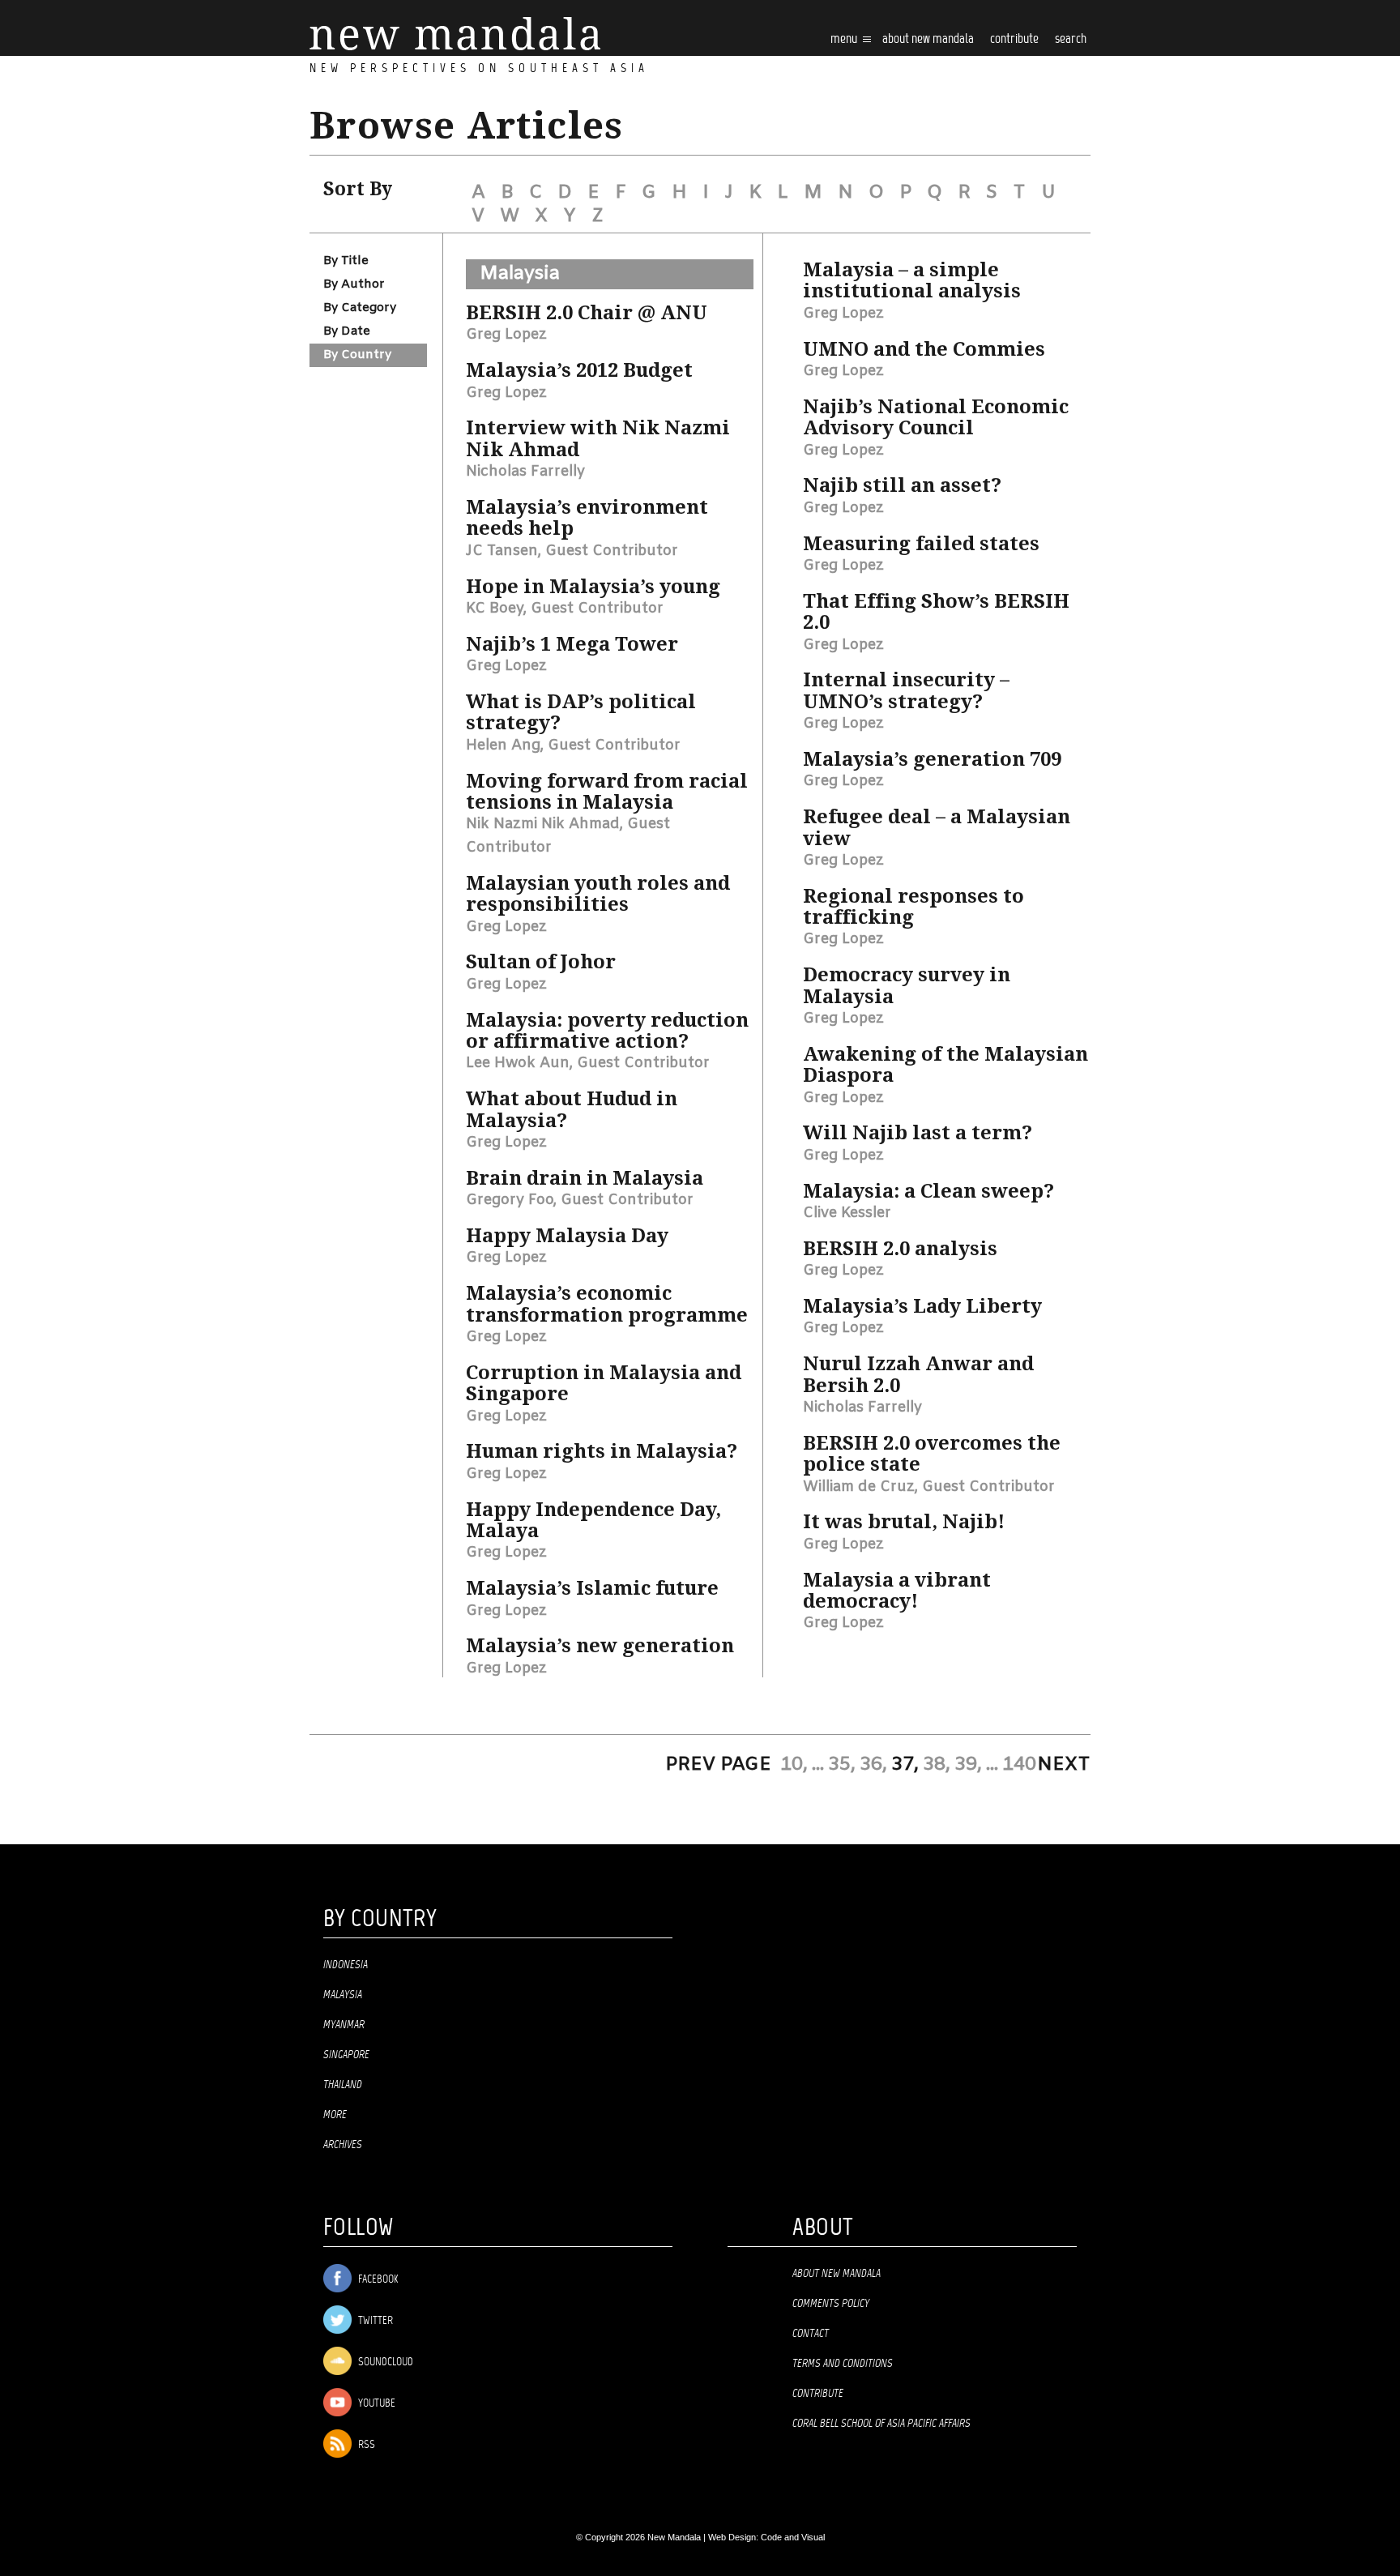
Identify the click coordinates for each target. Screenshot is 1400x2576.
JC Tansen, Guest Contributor (572, 551)
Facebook (377, 2280)
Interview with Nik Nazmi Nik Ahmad (598, 438)
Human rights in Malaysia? (602, 1451)
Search (1071, 39)
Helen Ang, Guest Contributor (573, 745)
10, (794, 1765)
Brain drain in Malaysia (585, 1178)
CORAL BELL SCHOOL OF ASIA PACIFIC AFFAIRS (881, 2424)
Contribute (818, 2394)
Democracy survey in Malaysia (907, 985)
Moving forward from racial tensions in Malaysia (607, 792)
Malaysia (520, 274)
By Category (360, 308)
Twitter (374, 2321)
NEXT (1064, 1765)
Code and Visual (793, 2537)
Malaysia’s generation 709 (932, 759)
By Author (354, 284)
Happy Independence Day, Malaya (593, 1520)
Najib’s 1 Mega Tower (572, 644)
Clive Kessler (847, 1213)
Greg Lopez (506, 335)
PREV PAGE (718, 1765)
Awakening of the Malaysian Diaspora (945, 1065)
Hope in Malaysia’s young (593, 587)
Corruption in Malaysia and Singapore (604, 1383)
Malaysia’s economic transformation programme (607, 1304)
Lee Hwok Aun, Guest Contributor (588, 1063)
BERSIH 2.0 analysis (900, 1249)
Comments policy (831, 2304)
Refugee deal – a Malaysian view (937, 827)
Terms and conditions (843, 2364)
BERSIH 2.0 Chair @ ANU (587, 313)
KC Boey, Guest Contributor (565, 609)
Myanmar (344, 2025)
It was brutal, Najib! (904, 1522)
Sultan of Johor (541, 962)
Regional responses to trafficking (913, 907)
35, (842, 1765)
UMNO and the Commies (924, 349)
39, (968, 1765)
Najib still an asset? (902, 485)
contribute (1014, 39)
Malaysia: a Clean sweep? (928, 1191)
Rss (365, 2445)
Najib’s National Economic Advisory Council (936, 417)
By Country (357, 355)
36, (873, 1765)
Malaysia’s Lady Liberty (922, 1306)
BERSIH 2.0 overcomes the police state (932, 1454)
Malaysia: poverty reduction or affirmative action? (607, 1031)
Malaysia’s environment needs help (587, 518)
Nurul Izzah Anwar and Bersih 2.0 (918, 1374)
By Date (347, 331)
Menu (845, 39)
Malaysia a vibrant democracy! (897, 1591)
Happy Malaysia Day (567, 1236)
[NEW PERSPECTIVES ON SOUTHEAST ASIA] (455, 34)
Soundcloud (384, 2362)
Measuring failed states (921, 544)
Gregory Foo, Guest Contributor (580, 1200)
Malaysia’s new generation (600, 1646)
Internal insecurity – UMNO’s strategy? (906, 690)
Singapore (346, 2055)
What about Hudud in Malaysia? (572, 1109)
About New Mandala (928, 39)
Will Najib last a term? (918, 1133)
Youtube (376, 2404)
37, (905, 1765)
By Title (346, 261)
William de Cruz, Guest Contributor (929, 1487)
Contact (811, 2334)
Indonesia (346, 1965)
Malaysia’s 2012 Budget (579, 370)
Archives (343, 2145)
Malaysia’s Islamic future (592, 1588)
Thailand (343, 2085)
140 (1019, 1765)
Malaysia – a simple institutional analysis (912, 280)
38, (937, 1765)
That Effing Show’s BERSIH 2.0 (936, 612)
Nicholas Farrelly (525, 472)
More (335, 2115)
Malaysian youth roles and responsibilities (598, 894)
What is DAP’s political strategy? (581, 712)
